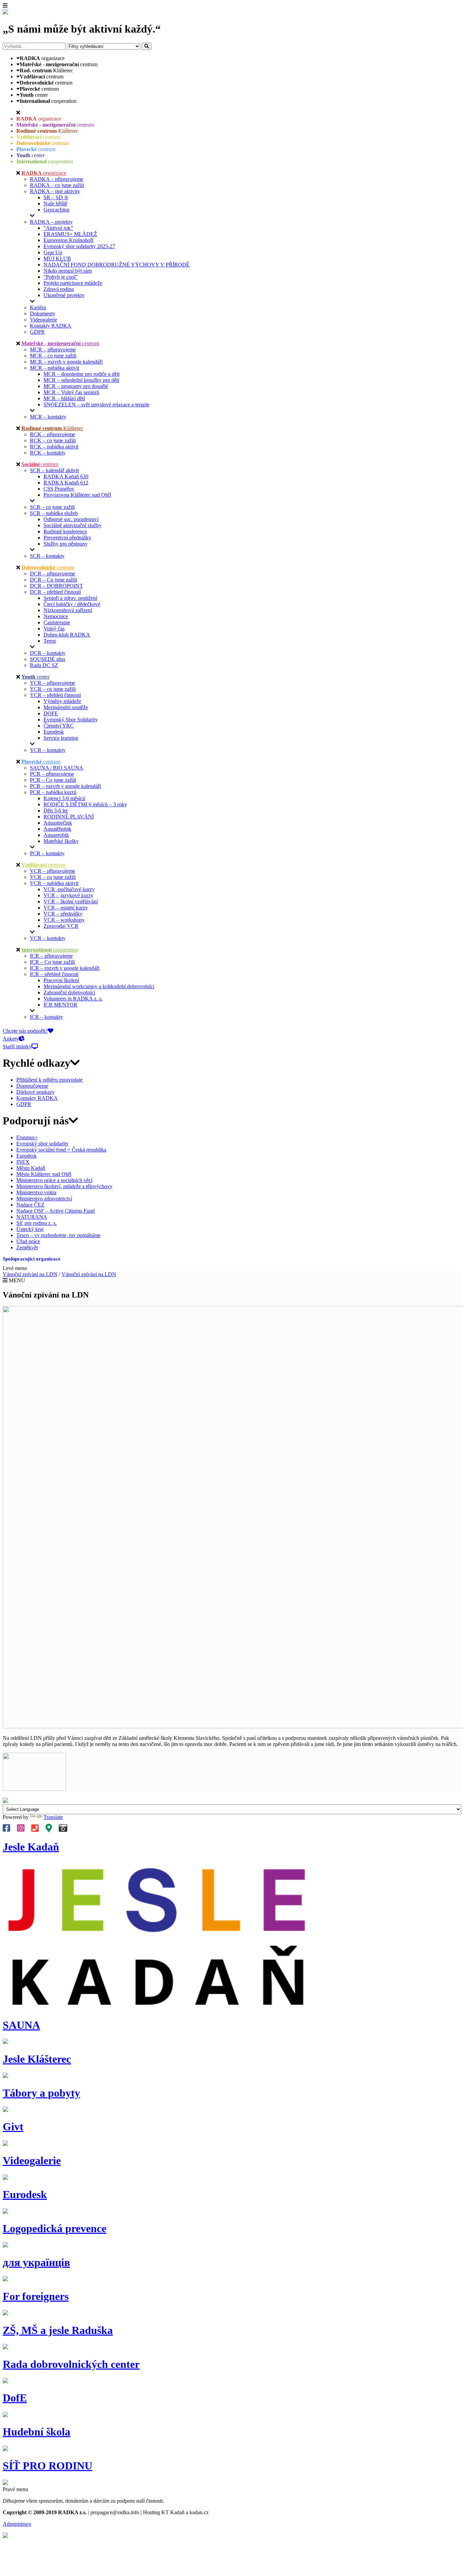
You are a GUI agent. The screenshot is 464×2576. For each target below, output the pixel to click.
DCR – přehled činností (55, 592)
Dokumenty (43, 314)
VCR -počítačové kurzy (69, 889)
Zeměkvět (27, 1247)
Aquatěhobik (57, 829)
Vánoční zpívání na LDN (30, 1274)
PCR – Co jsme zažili (53, 780)
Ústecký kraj (30, 1229)
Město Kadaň (31, 1168)
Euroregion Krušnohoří (68, 240)
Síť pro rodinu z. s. (37, 1223)
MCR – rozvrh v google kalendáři (66, 362)
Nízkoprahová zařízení (68, 610)
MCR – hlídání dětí (64, 398)
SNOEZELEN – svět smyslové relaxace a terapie (96, 404)
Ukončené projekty (64, 295)
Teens (50, 641)
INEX (23, 1162)
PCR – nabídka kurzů (53, 792)
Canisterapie (57, 622)
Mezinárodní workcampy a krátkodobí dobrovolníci (99, 986)
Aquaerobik (56, 835)
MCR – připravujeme (53, 349)
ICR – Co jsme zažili (52, 962)
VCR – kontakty (48, 938)
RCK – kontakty (48, 453)
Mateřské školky (61, 841)
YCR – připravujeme (52, 683)
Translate (53, 1817)
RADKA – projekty (51, 222)
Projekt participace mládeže (73, 283)
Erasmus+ (27, 1137)
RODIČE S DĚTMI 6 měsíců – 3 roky (85, 804)
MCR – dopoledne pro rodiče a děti (82, 374)
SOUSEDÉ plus (48, 659)
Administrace (17, 2524)
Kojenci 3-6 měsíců (64, 798)
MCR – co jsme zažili (53, 356)
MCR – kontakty (48, 417)
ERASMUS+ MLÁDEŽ (70, 234)
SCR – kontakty (47, 556)
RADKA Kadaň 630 (66, 476)
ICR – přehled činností (54, 974)
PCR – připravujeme (52, 774)
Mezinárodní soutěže (66, 707)
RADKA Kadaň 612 (66, 483)
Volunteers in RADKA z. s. (73, 999)
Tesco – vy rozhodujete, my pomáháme (58, 1235)
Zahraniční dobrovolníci (69, 992)
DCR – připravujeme (52, 574)
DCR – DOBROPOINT (56, 586)
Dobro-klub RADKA (67, 635)
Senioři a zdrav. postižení (70, 598)
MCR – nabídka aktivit (55, 368)
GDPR (37, 332)
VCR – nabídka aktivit (54, 883)
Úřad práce (28, 1241)
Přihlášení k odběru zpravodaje (49, 1080)
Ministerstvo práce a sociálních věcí (54, 1180)
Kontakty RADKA (51, 326)
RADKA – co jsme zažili (57, 185)
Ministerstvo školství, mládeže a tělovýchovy (64, 1186)
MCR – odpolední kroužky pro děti (81, 380)
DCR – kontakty (48, 653)
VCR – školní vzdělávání (71, 901)
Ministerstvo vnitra (36, 1192)
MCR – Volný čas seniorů (71, 392)
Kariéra (38, 307)
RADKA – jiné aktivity (55, 191)
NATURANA (32, 1217)
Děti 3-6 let (56, 811)
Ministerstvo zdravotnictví (44, 1199)
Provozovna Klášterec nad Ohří (77, 495)
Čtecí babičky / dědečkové (72, 604)
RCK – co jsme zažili (53, 440)
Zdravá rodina (59, 289)
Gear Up (53, 252)
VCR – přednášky (63, 914)
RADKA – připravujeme (57, 179)
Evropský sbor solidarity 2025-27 (79, 246)
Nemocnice (56, 616)
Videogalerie (43, 320)
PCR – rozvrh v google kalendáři (65, 786)
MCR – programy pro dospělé (76, 386)
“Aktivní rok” (58, 228)
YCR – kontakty (48, 750)
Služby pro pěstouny (66, 544)
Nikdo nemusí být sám (68, 271)
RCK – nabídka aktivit (54, 447)
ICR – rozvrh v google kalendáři (65, 968)
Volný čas (54, 629)
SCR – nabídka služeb (54, 513)
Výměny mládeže (62, 701)
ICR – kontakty (47, 1017)
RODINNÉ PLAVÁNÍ (69, 817)
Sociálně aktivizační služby (73, 525)
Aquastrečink (58, 823)
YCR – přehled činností (55, 695)
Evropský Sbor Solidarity (71, 720)
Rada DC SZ (44, 665)
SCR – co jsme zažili (52, 507)
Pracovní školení (61, 980)
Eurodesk (54, 732)
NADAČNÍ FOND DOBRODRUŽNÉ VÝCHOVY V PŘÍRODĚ (117, 265)
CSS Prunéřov (59, 489)
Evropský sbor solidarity (42, 1144)
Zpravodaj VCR (61, 926)
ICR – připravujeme (51, 956)
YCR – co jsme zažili (53, 689)
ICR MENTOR (60, 1005)
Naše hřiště (55, 204)
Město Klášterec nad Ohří (44, 1174)
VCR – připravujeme (52, 871)
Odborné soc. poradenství (71, 519)
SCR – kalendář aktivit (54, 470)
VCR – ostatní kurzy (66, 908)
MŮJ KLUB (57, 259)
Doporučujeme (32, 1086)
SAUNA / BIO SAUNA (57, 768)
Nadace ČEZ (30, 1205)
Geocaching (56, 210)
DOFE (51, 713)
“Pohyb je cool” (61, 277)
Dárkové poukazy (35, 1092)
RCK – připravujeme (52, 434)
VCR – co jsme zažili (53, 877)
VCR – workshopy (64, 920)
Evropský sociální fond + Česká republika (61, 1150)
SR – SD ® (56, 197)
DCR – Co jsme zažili (53, 580)
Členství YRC (59, 726)
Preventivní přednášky (67, 538)
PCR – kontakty (47, 853)
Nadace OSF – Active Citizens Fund (56, 1211)
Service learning (61, 738)
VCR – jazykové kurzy (68, 895)
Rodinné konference (65, 531)
